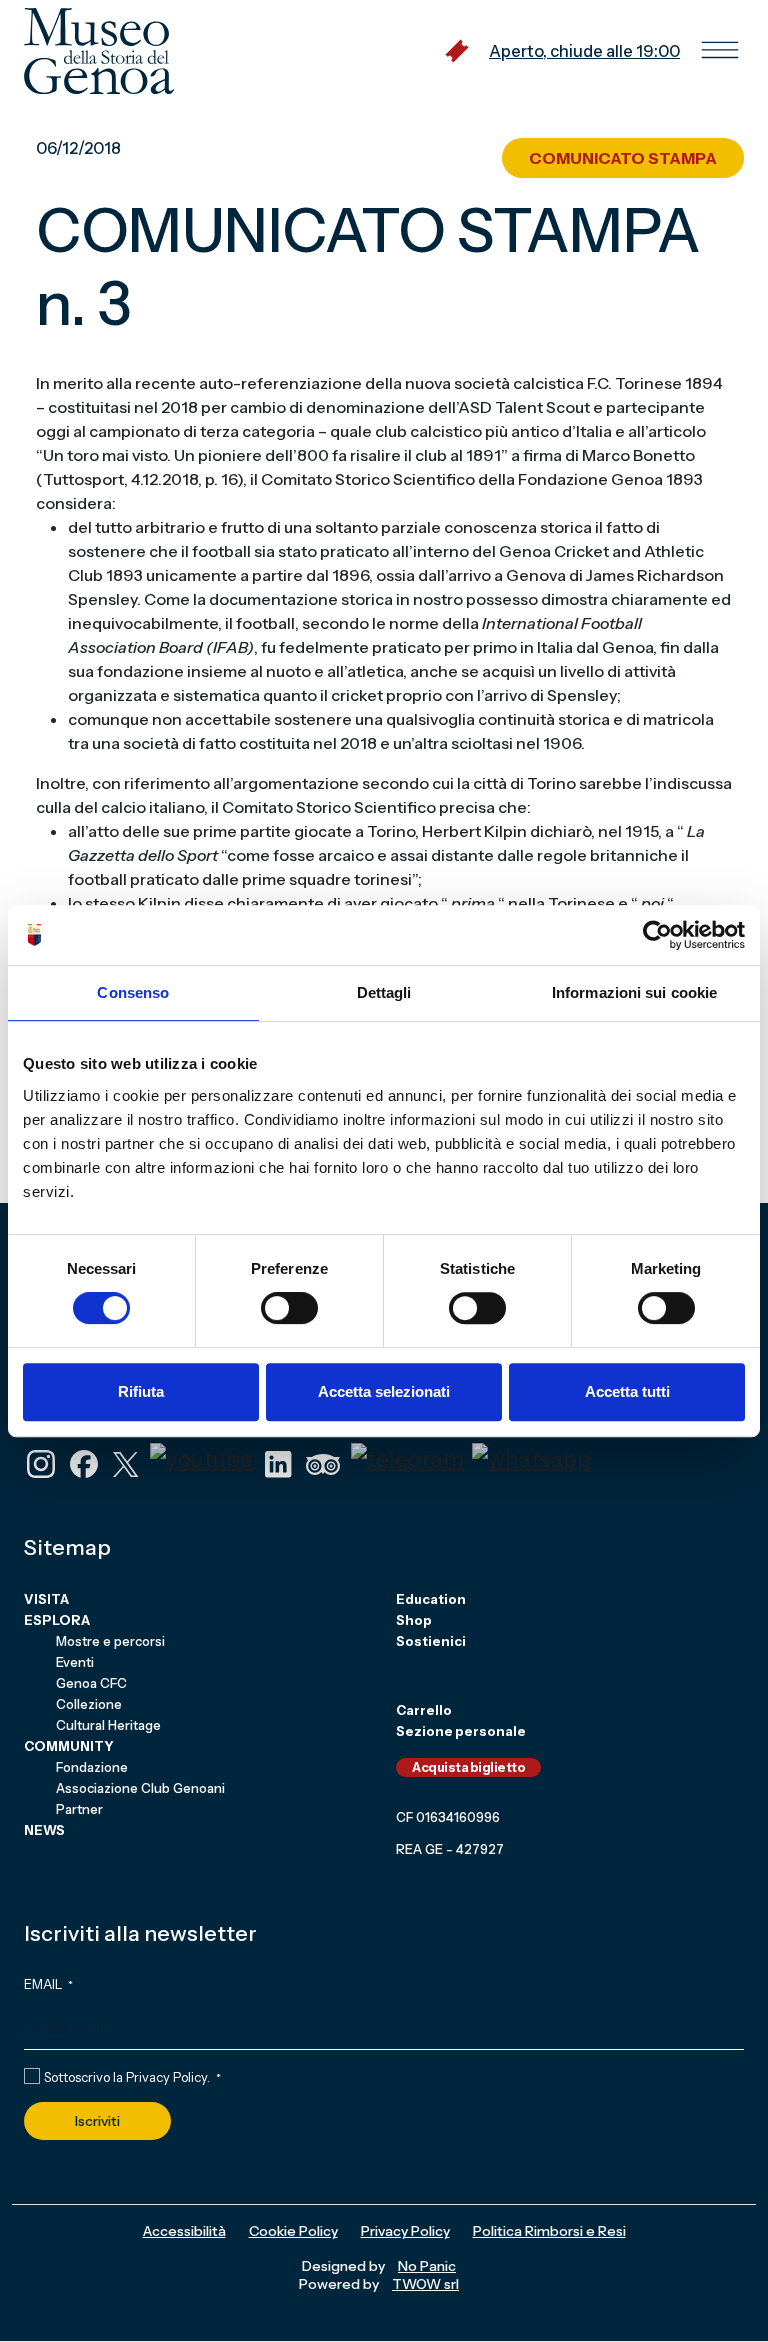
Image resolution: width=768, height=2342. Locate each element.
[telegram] (407, 1457)
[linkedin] (278, 1462)
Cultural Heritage (108, 1725)
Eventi (75, 1662)
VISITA (46, 1599)
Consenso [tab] (133, 992)
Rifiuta (141, 1391)
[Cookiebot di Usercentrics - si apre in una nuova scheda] (657, 935)
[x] (126, 1462)
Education (431, 1599)
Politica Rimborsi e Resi (549, 2231)
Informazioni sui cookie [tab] (634, 992)
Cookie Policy (293, 2231)
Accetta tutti (627, 1391)
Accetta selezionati (384, 1391)
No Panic (427, 2266)
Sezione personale (461, 1731)
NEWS (44, 1830)
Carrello (424, 1710)
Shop (414, 1620)
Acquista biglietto (468, 1767)
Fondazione (92, 1767)
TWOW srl (425, 2284)
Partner (79, 1809)
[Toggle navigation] (720, 51)
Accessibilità (184, 2231)
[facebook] (84, 1462)
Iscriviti (97, 2121)
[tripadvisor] (323, 1462)
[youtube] (201, 1457)
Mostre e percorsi (110, 1641)
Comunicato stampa (623, 158)
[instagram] (41, 1462)
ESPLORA (57, 1620)
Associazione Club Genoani (140, 1788)
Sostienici (431, 1641)
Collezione (89, 1704)
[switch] (289, 1308)
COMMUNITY (69, 1746)
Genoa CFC (91, 1683)
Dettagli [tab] (384, 992)
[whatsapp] (531, 1457)
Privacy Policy (166, 2077)
